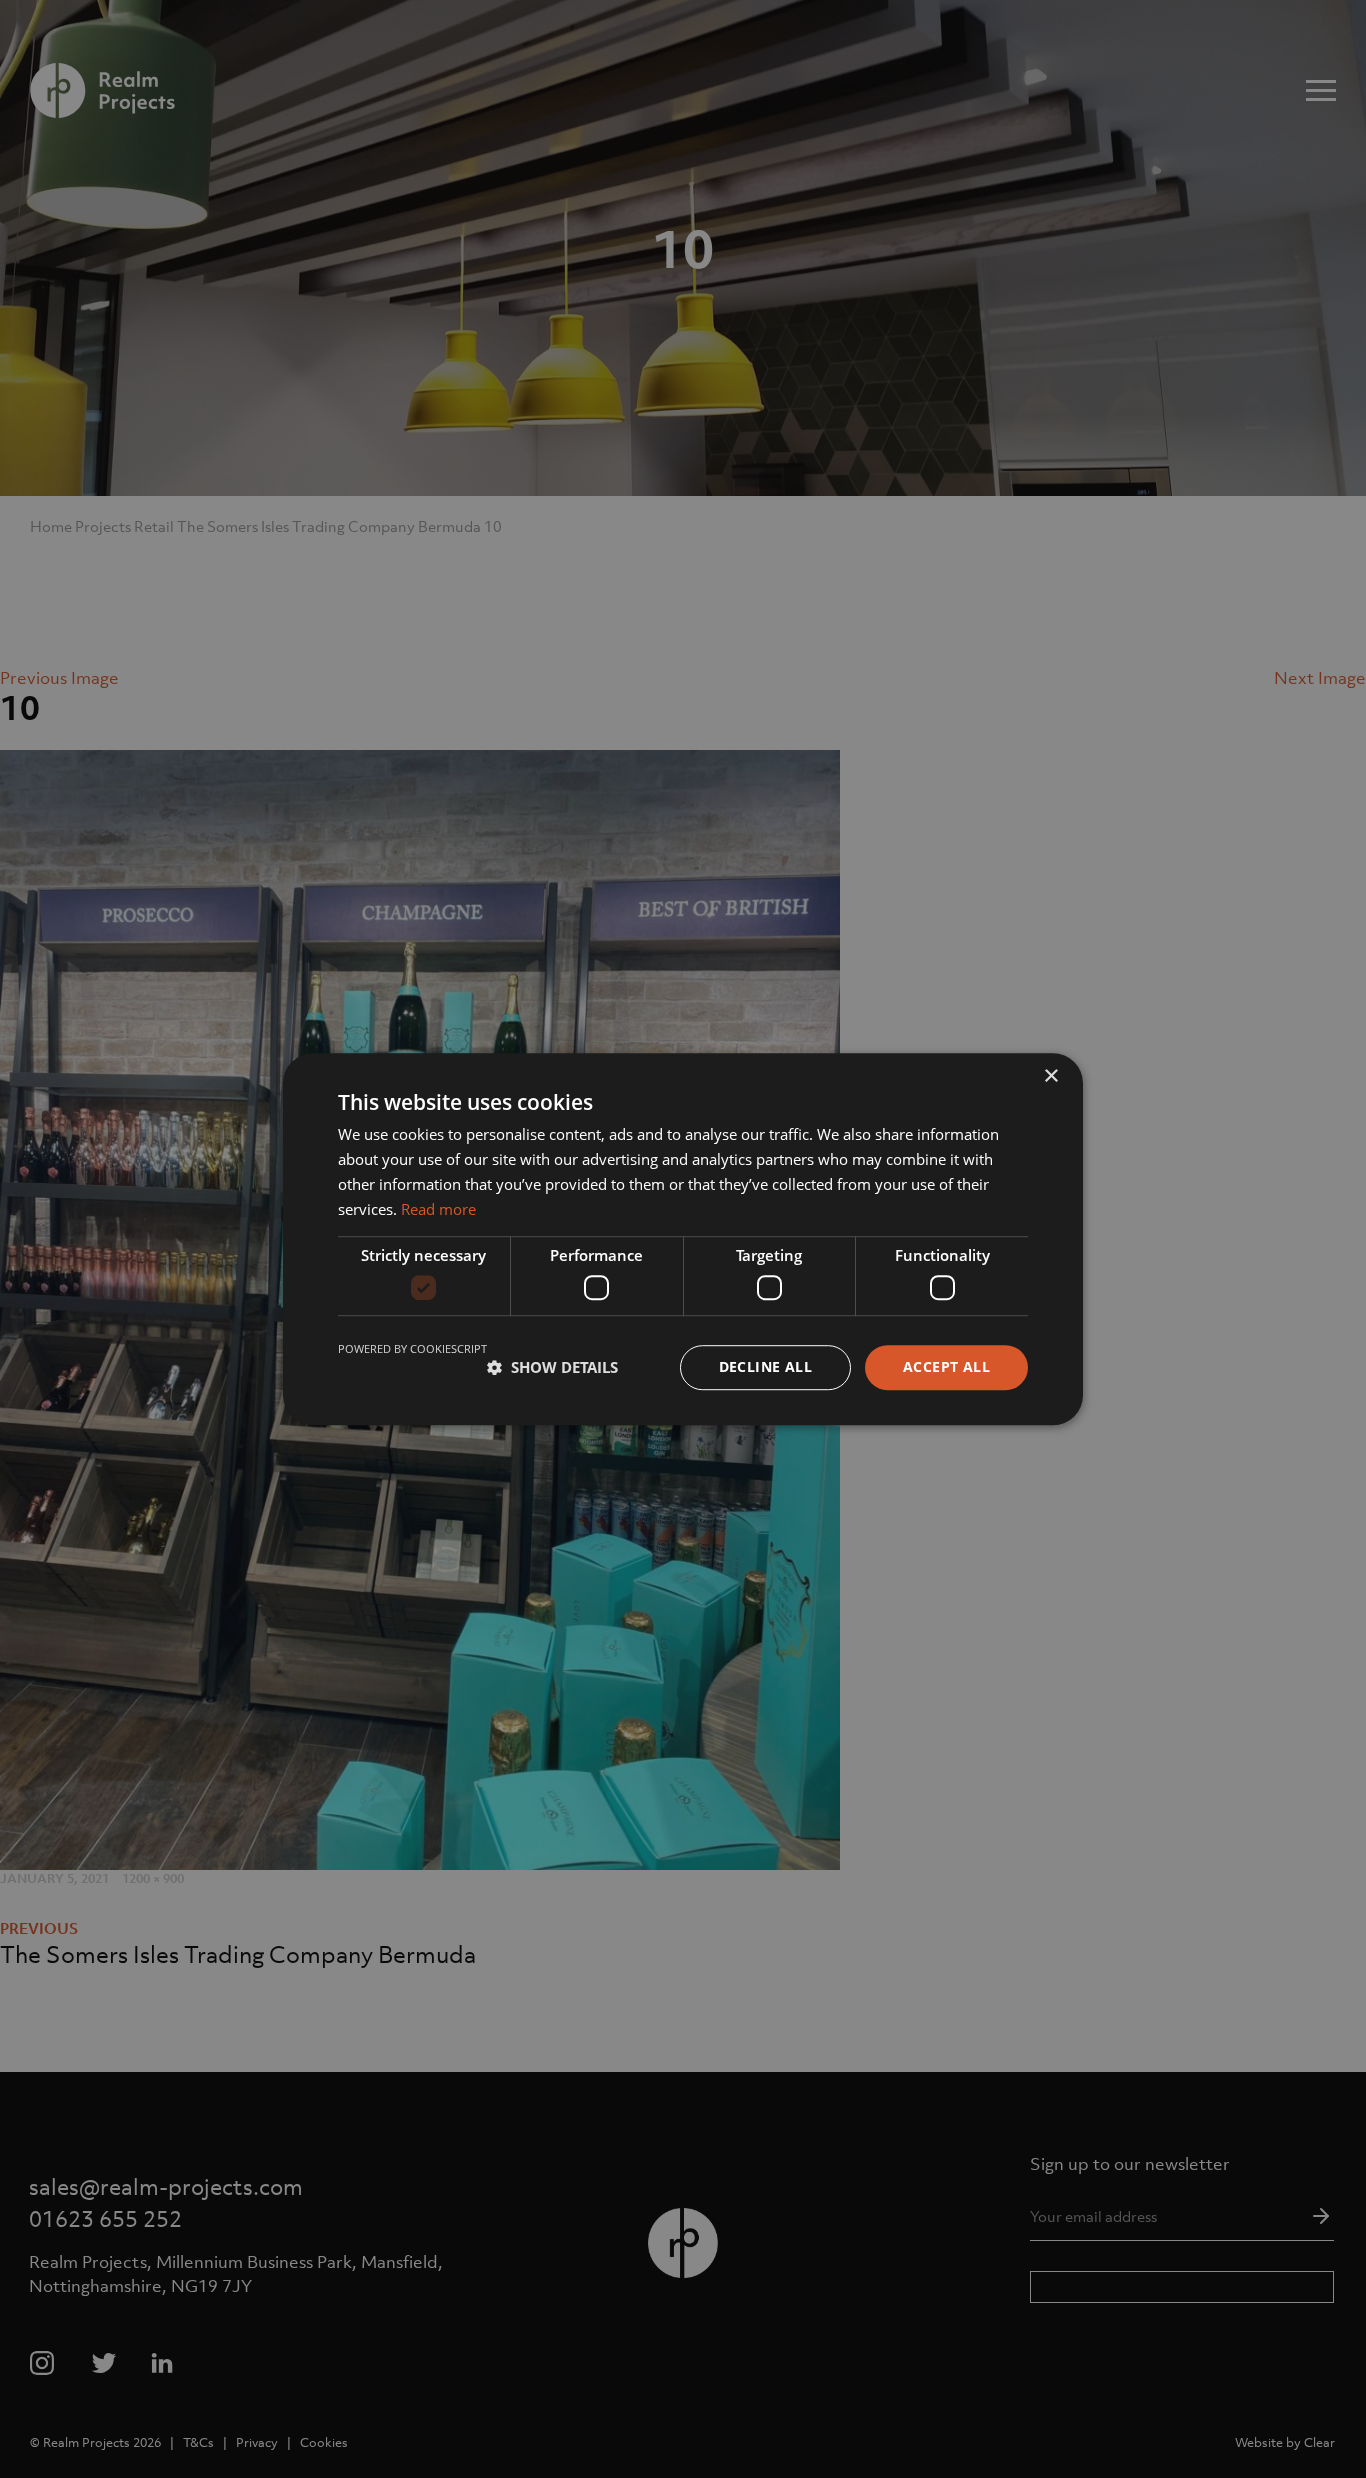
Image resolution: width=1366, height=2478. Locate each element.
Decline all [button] (765, 1366)
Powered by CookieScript (412, 1348)
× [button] (1050, 1076)
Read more (438, 1209)
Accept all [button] (946, 1366)
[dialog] (683, 1239)
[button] (552, 1367)
